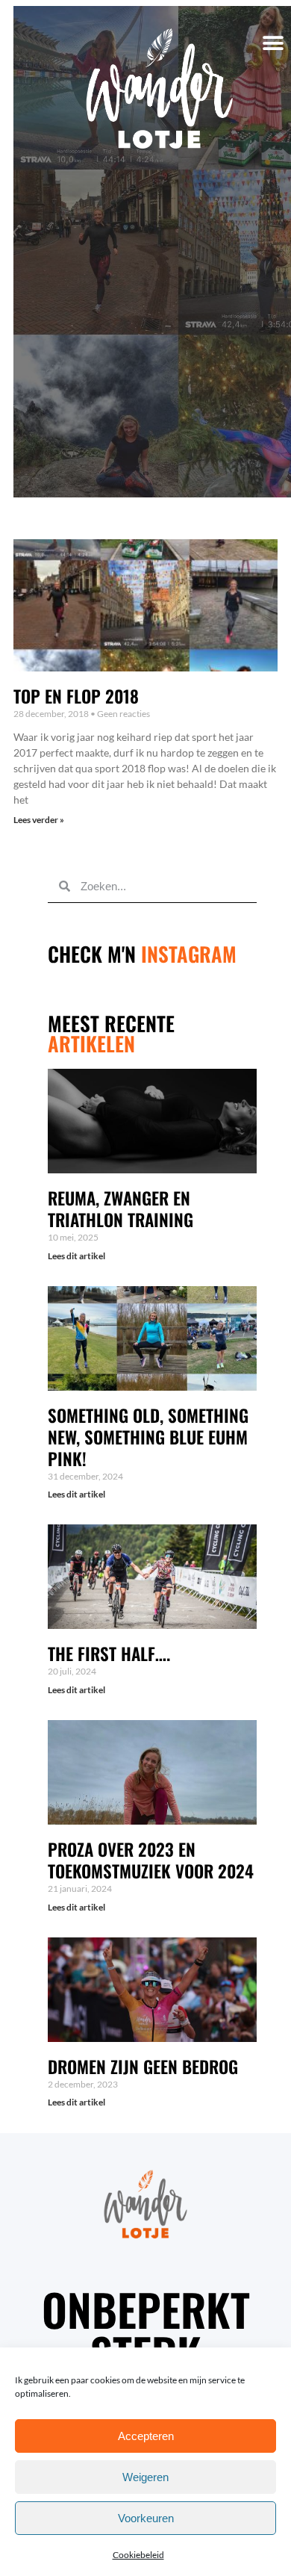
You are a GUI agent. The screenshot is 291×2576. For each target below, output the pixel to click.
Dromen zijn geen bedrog (143, 2067)
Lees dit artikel (76, 1256)
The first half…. (109, 1654)
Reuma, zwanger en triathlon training (121, 1209)
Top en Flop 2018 (76, 696)
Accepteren (146, 2436)
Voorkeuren (146, 2518)
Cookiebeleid (138, 2555)
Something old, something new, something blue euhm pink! (148, 1437)
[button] (273, 44)
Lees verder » (39, 820)
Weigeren (145, 2477)
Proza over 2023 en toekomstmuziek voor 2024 (151, 1860)
